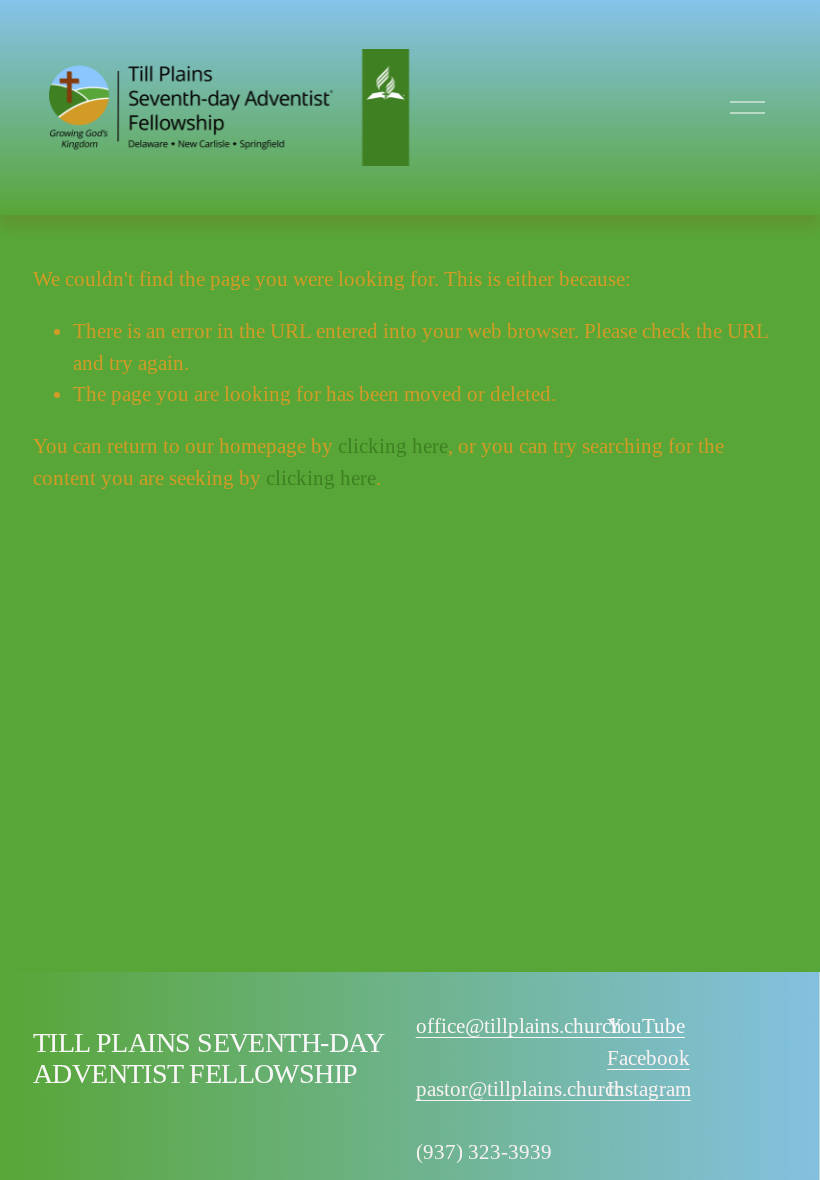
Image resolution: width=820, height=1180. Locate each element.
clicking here (393, 446)
